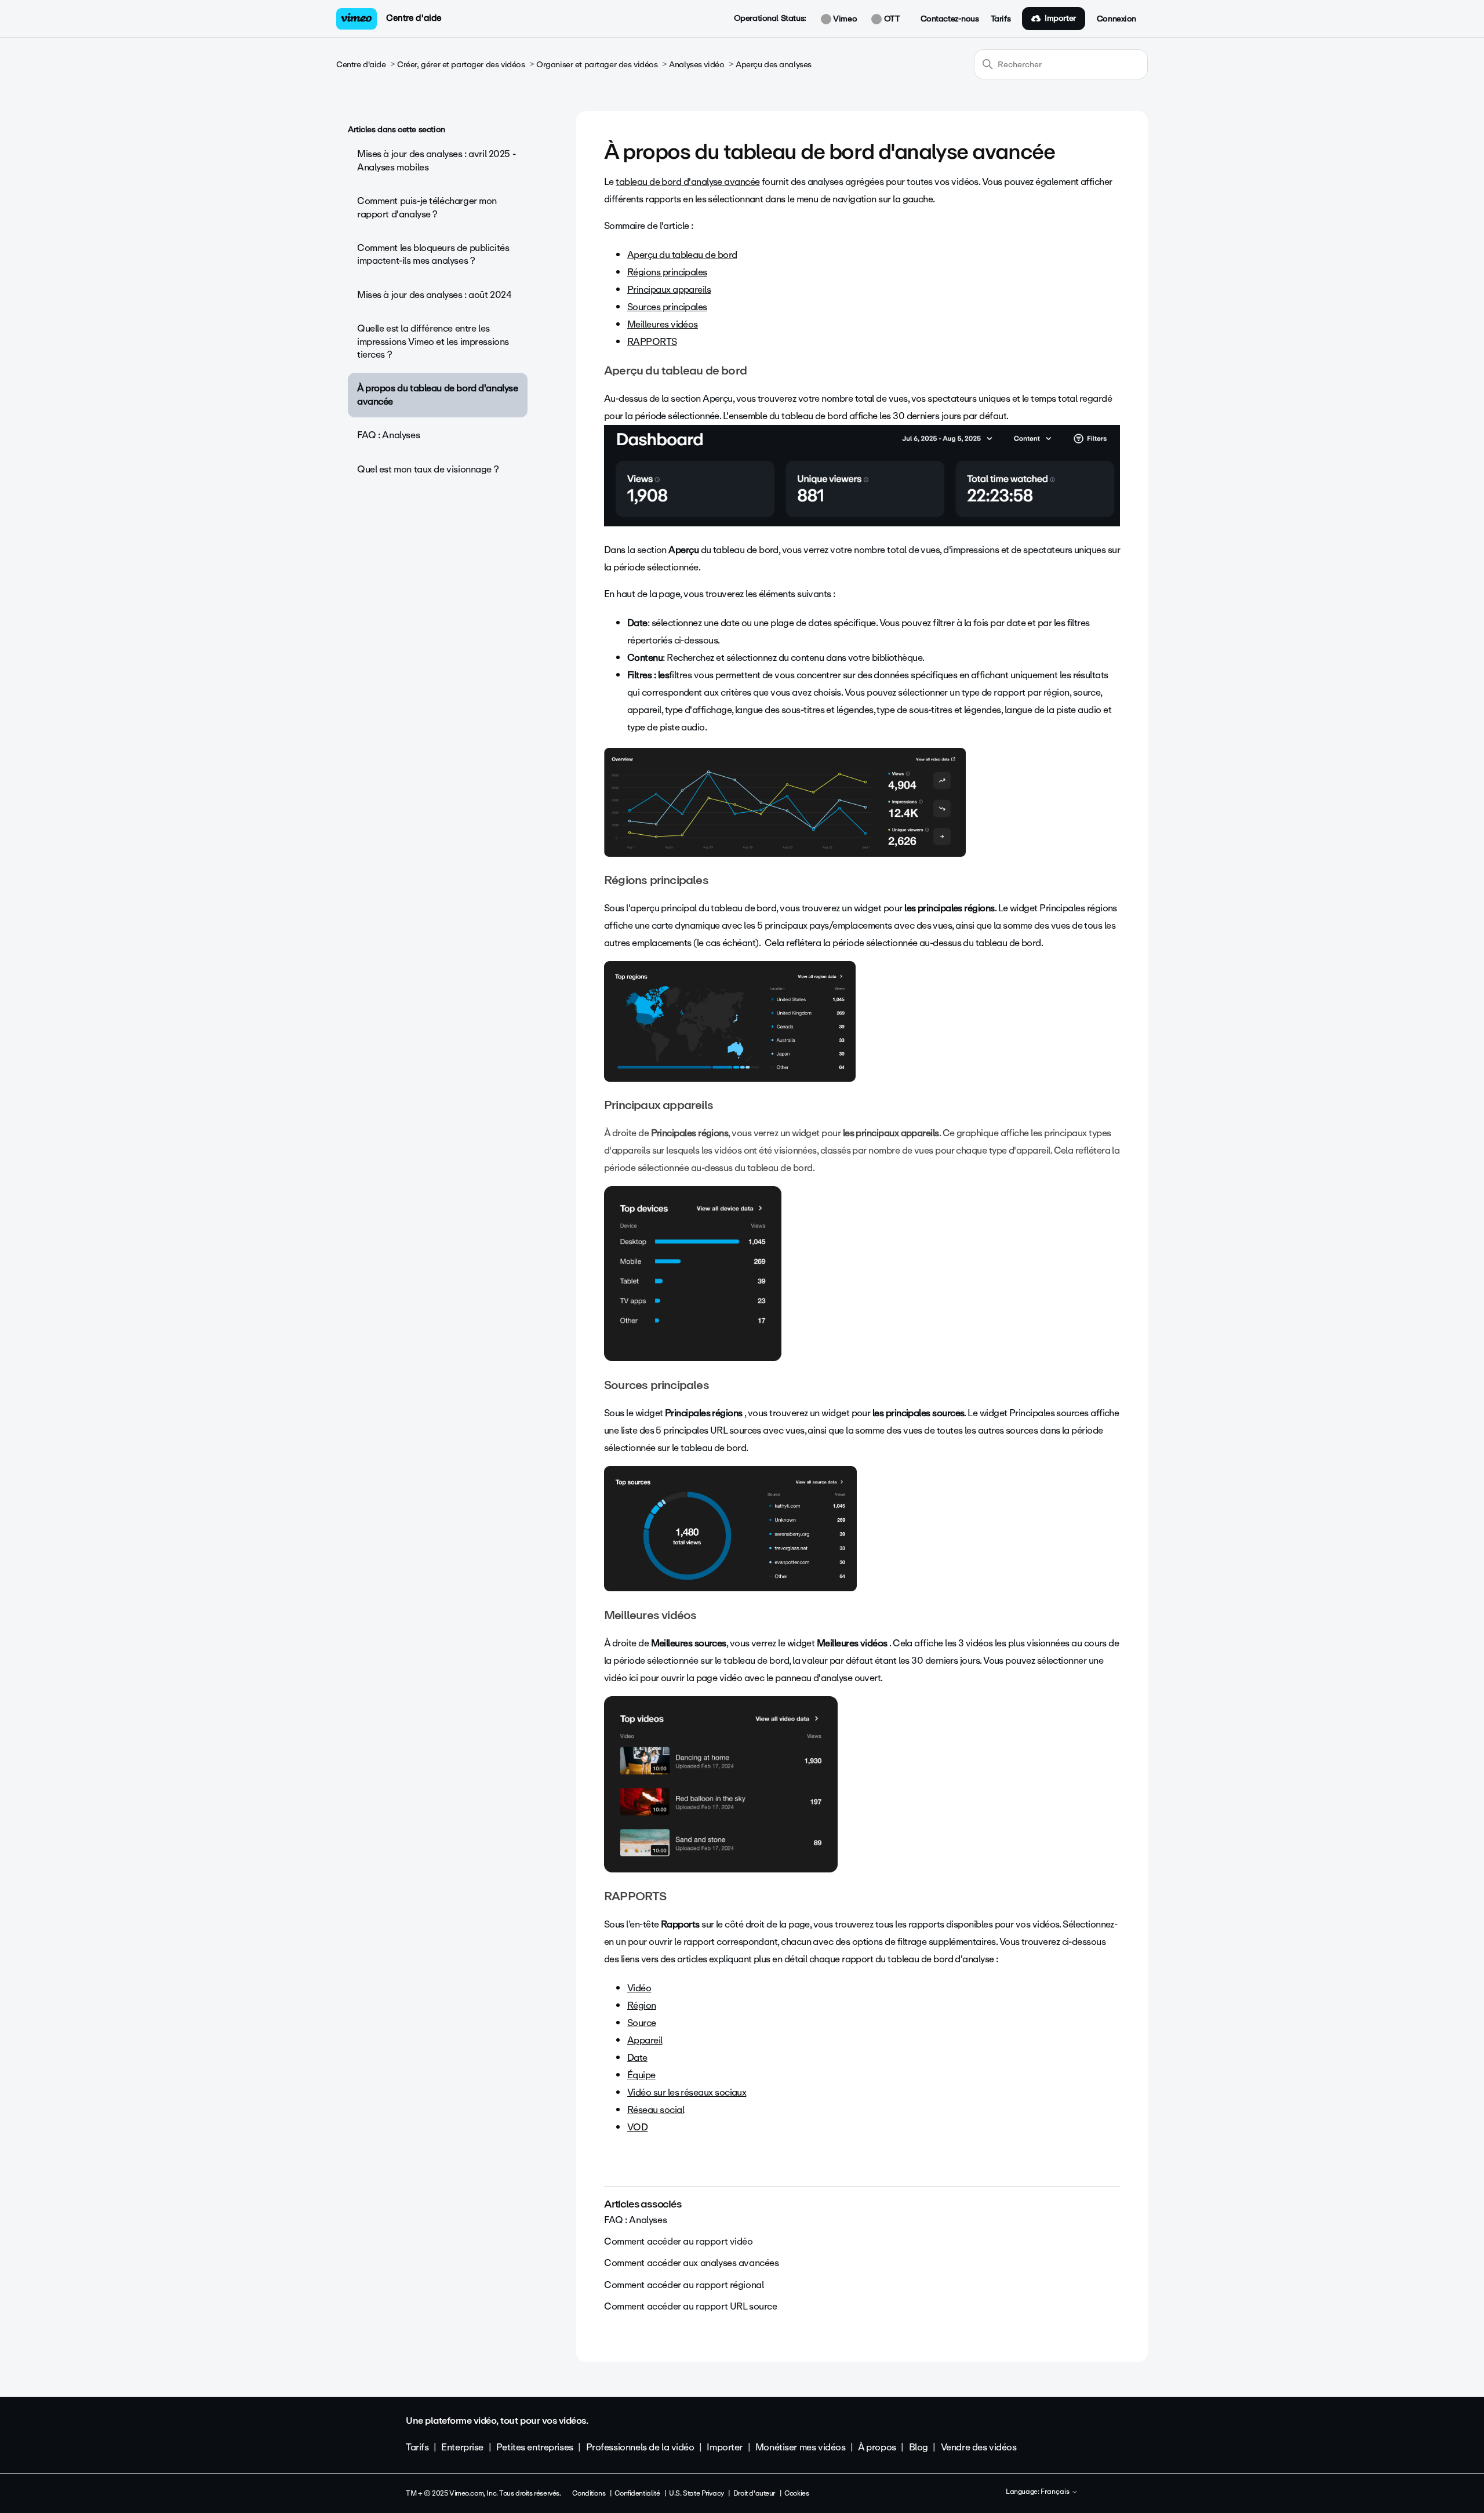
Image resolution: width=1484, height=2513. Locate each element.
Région (642, 2005)
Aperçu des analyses (774, 65)
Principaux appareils (669, 290)
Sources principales (667, 307)
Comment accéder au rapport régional (684, 2285)
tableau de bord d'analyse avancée (688, 182)
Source (642, 2023)
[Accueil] (357, 19)
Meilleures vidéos (663, 324)
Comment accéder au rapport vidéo (679, 2241)
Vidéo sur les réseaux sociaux (687, 2092)
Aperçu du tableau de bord (682, 255)
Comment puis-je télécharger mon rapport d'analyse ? (427, 207)
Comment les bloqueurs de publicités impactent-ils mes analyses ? (433, 254)
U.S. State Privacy (696, 2493)
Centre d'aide (414, 18)
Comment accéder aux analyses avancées (691, 2263)
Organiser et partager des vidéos (597, 65)
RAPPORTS (652, 342)
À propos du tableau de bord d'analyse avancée (437, 394)
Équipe (641, 2075)
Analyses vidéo (696, 65)
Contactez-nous (950, 19)
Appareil (645, 2040)
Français (1056, 2492)
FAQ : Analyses (388, 435)
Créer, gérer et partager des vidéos (461, 65)
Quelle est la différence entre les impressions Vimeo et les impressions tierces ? (433, 341)
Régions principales (667, 272)
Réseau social (656, 2110)
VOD (637, 2127)
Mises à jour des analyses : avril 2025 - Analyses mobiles (436, 160)
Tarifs (1001, 19)
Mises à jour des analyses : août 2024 (434, 295)
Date (637, 2058)
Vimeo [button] (844, 19)
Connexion (1116, 19)
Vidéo (639, 1988)
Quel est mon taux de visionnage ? (428, 469)
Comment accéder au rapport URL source (690, 2306)
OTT (891, 19)
